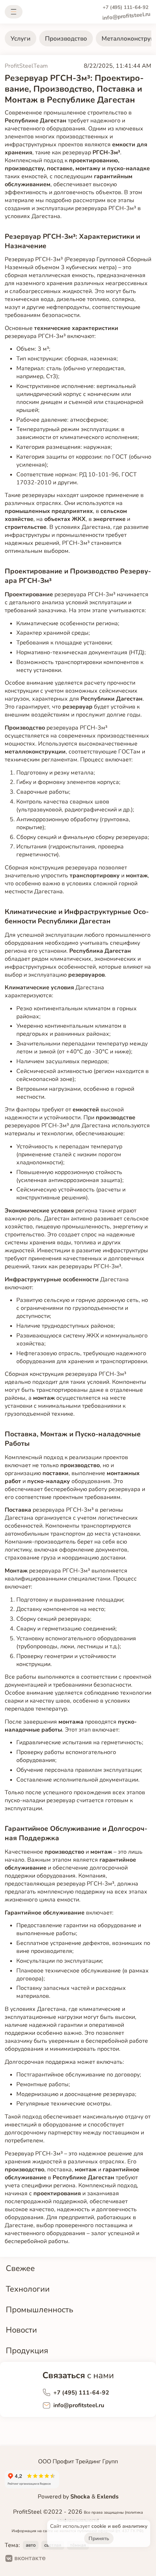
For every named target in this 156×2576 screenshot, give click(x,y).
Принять (99, 2539)
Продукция (27, 2350)
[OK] (58, 2559)
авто (31, 2545)
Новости (21, 2330)
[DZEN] (81, 2559)
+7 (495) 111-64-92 (126, 7)
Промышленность (40, 2310)
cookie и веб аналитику (119, 2526)
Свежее (20, 2268)
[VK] (26, 2559)
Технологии (28, 2289)
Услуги (20, 39)
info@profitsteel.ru (126, 16)
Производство (66, 39)
